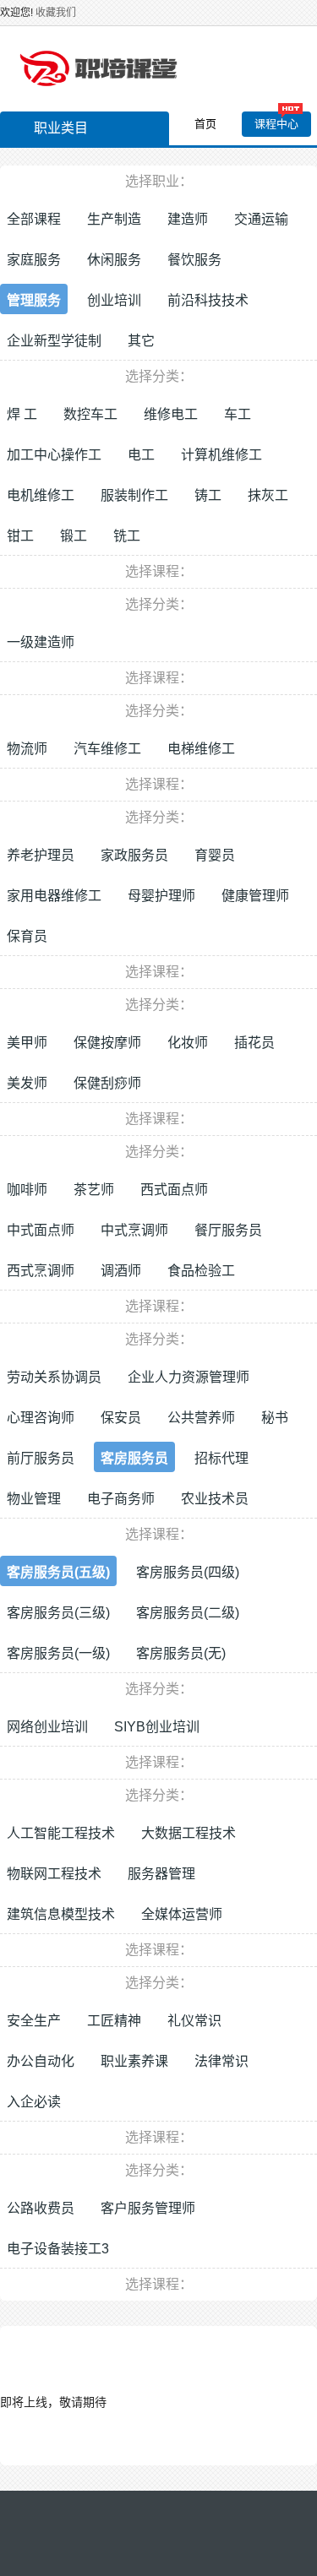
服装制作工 (134, 495)
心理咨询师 (41, 1418)
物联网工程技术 (54, 1874)
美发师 (27, 1083)
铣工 (127, 536)
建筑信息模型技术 (61, 1914)
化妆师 (188, 1043)
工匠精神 (114, 2021)
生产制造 (114, 219)
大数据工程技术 (189, 1833)
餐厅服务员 (228, 1230)
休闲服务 (114, 260)
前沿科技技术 (208, 300)
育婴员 (215, 855)
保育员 (27, 936)
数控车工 (90, 414)
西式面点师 (174, 1190)
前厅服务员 (41, 1458)
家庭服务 (34, 260)
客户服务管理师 (148, 2208)
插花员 (254, 1043)
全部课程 (34, 219)
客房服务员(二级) (188, 1613)
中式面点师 (41, 1230)
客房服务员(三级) (58, 1613)
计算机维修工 (221, 455)
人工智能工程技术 (61, 1833)
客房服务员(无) (181, 1653)
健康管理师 (255, 896)
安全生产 (34, 2021)
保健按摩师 (107, 1043)
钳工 (20, 536)
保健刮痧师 (107, 1083)
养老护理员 (41, 855)
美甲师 (27, 1043)
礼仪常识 (194, 2021)
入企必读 (34, 2102)
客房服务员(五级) (58, 1572)
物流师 (27, 749)
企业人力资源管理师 (189, 1377)
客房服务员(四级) (188, 1572)
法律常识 (221, 2061)
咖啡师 (27, 1190)
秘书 (275, 1418)
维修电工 (171, 414)
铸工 (208, 495)
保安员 (121, 1418)
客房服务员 (134, 1458)
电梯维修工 (201, 749)
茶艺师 (94, 1190)
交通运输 (261, 219)
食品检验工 (201, 1271)
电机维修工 (41, 495)
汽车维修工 (107, 749)
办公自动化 (41, 2061)
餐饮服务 (194, 260)
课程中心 (276, 124)
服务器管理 (161, 1874)
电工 (141, 455)
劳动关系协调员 (54, 1377)
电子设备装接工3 (58, 2249)
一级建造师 (41, 642)
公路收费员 (41, 2208)
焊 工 (22, 414)
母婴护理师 (161, 896)
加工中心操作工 (54, 455)
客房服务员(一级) (58, 1653)
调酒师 (121, 1271)
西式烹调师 (41, 1271)
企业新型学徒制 (54, 341)
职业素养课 (134, 2061)
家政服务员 (134, 855)
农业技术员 (215, 1499)
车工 (238, 414)
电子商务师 (121, 1499)
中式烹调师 (134, 1230)
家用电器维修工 (54, 896)
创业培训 (114, 300)
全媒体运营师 (182, 1914)
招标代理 (221, 1458)
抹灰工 (268, 495)
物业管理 (34, 1499)
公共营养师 (201, 1418)
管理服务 (34, 300)
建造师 (188, 219)
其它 (141, 341)
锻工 (74, 536)
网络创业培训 (47, 1727)
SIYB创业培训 (157, 1727)
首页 (205, 124)
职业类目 (61, 128)
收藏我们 (56, 13)
